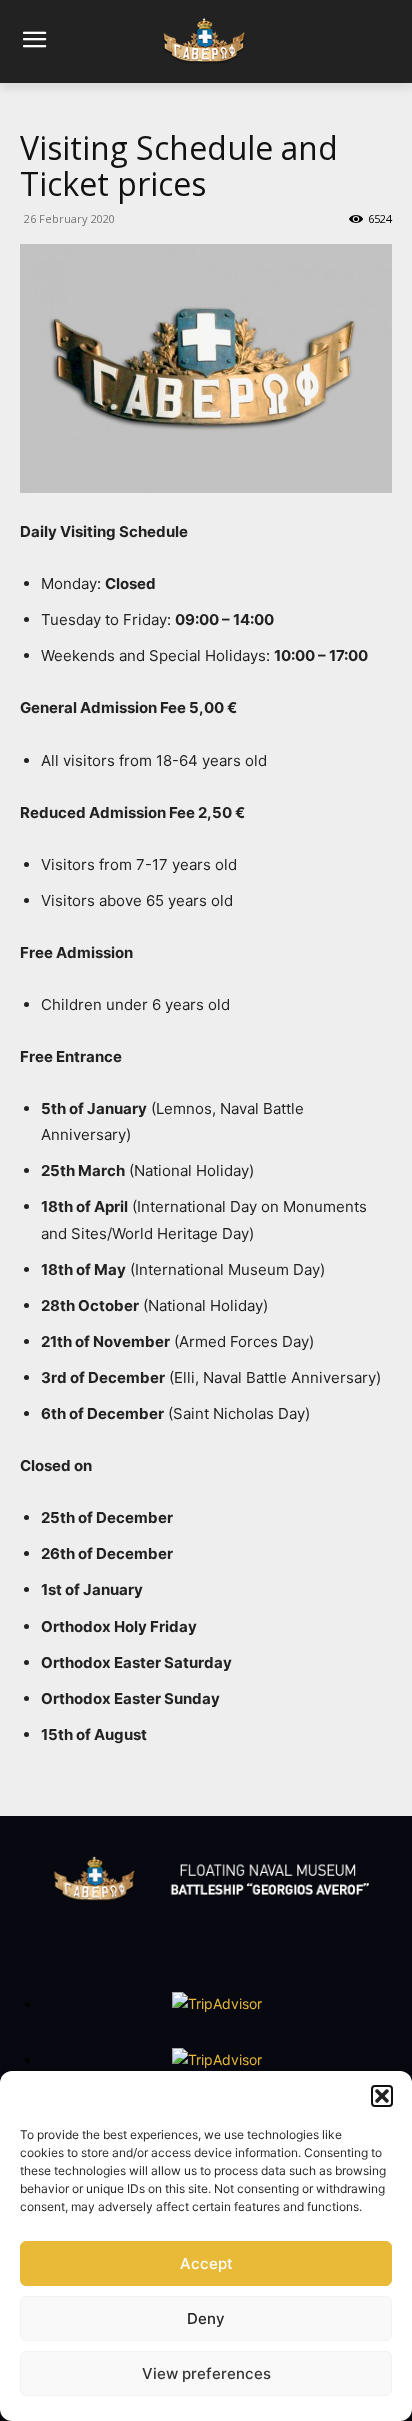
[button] (382, 2096)
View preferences (206, 2373)
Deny (206, 2318)
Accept (206, 2263)
